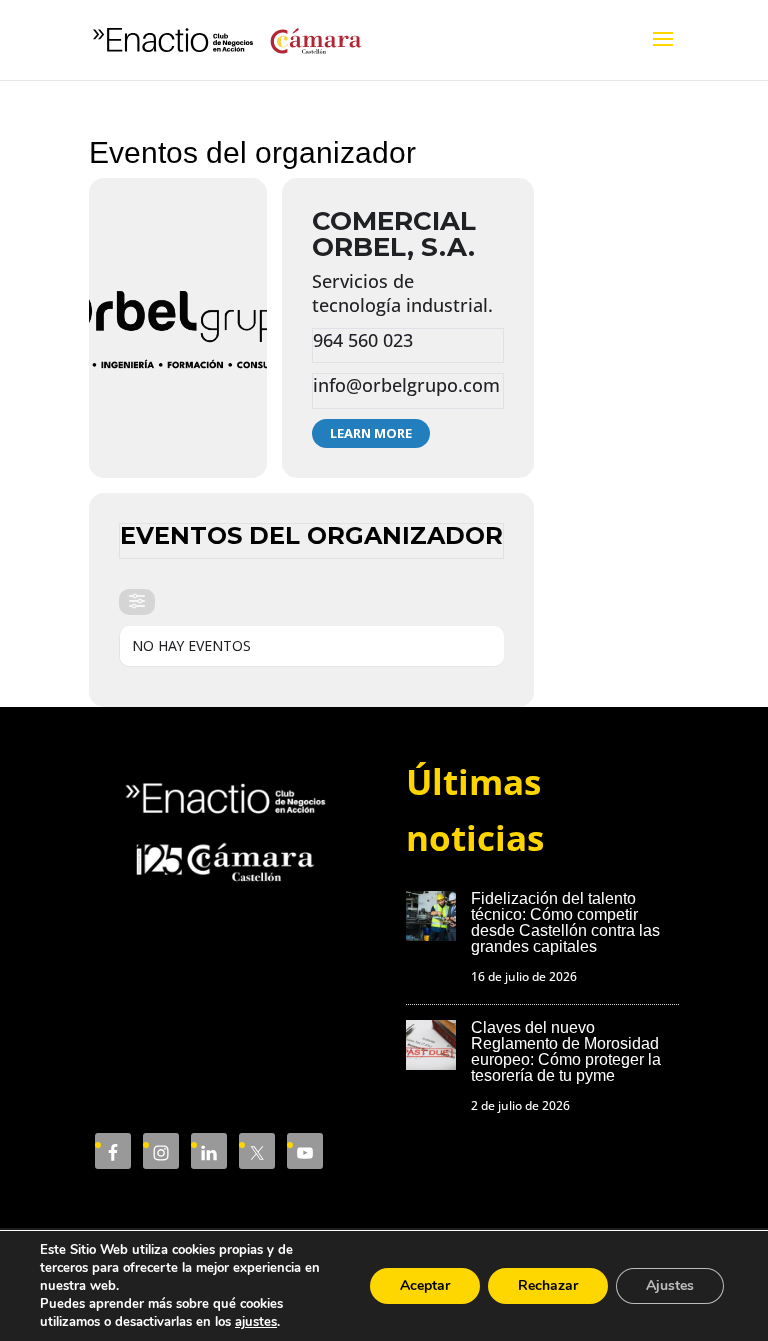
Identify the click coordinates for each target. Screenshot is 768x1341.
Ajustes (670, 1285)
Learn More (371, 433)
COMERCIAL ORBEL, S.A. (394, 234)
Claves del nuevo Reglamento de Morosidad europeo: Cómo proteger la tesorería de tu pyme (566, 1051)
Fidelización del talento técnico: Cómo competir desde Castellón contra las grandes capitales (565, 922)
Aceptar (425, 1285)
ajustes (256, 1322)
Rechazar (548, 1285)
